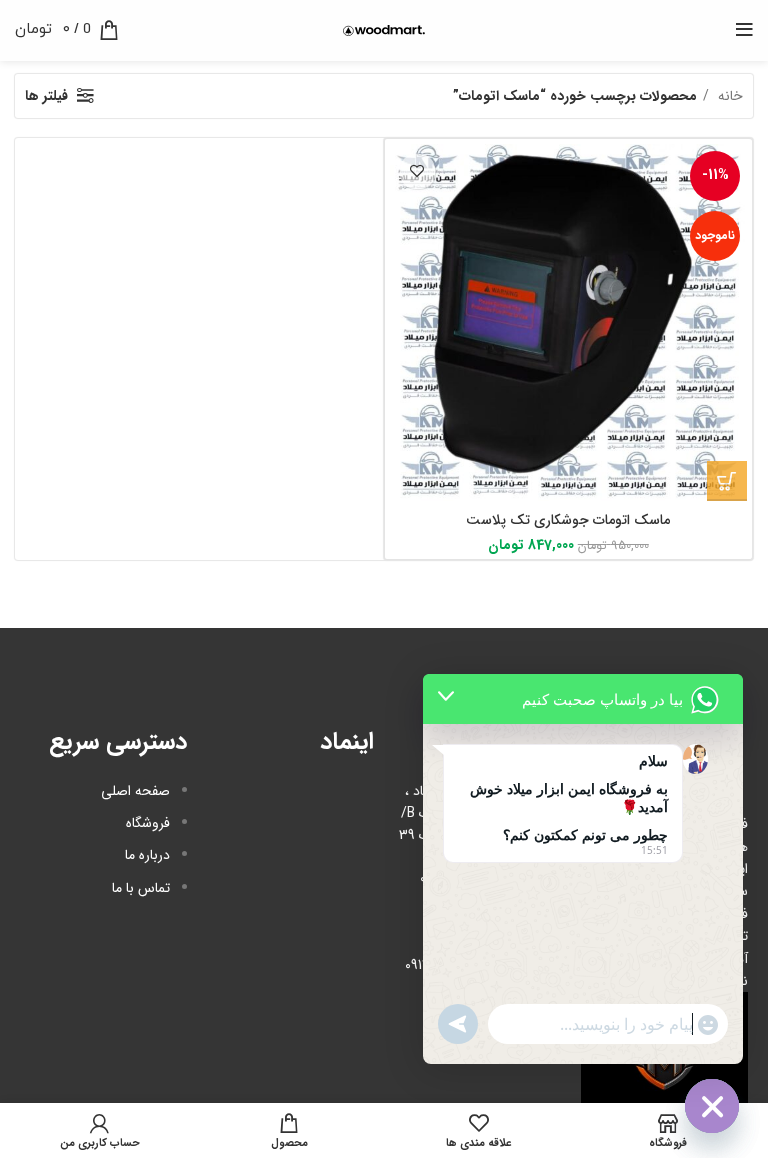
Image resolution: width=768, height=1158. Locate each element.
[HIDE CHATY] (712, 1106)
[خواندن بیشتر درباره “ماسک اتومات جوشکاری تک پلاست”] (727, 481)
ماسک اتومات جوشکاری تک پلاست (568, 520)
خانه (728, 96)
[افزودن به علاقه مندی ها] (417, 171)
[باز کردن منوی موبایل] (744, 30)
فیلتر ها (46, 96)
